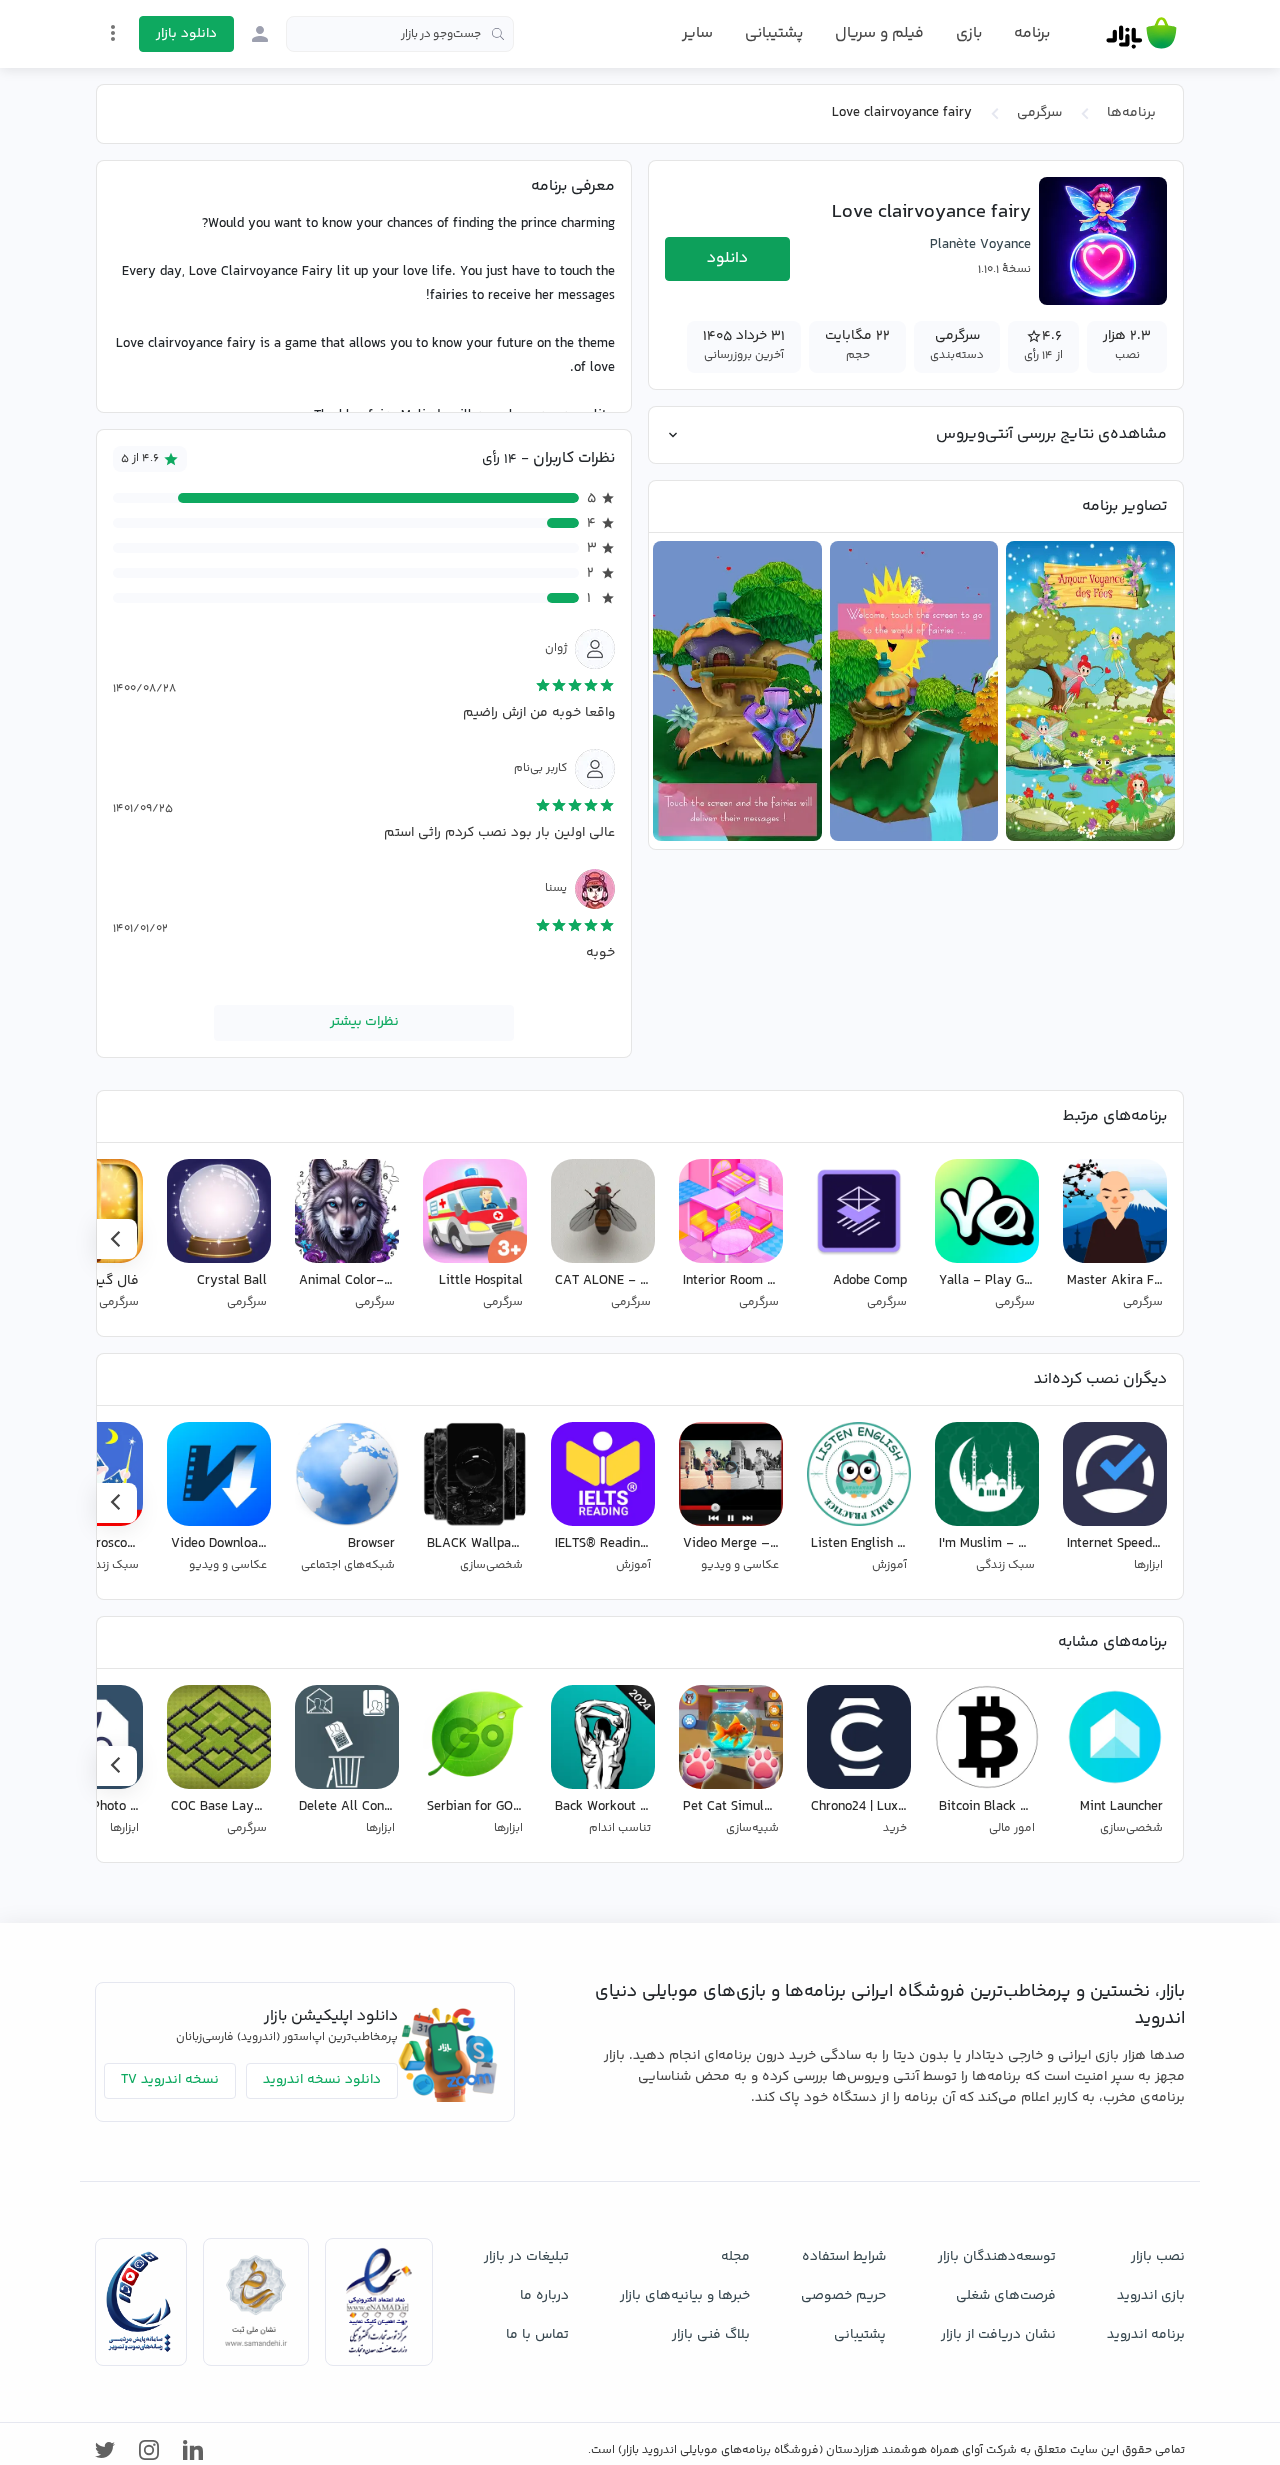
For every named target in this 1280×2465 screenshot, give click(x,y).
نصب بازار (1158, 2257)
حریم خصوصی (843, 2296)
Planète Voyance (980, 245)
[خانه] (1141, 34)
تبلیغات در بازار (526, 2257)
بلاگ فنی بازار (711, 2335)
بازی (969, 34)
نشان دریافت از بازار (998, 2335)
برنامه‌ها (1131, 113)
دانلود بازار (186, 34)
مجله (735, 2257)
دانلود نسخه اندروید (322, 2080)
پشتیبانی (774, 33)
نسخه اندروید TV (170, 2080)
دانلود (727, 258)
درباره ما (544, 2296)
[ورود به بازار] (260, 34)
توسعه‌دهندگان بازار (997, 2257)
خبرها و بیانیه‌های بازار (685, 2296)
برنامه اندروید (1146, 2335)
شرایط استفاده (844, 2257)
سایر (697, 34)
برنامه (1032, 34)
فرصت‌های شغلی (1006, 2296)
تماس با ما (537, 2335)
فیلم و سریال (879, 33)
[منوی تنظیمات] (113, 33)
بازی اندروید (1151, 2296)
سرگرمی (1039, 113)
